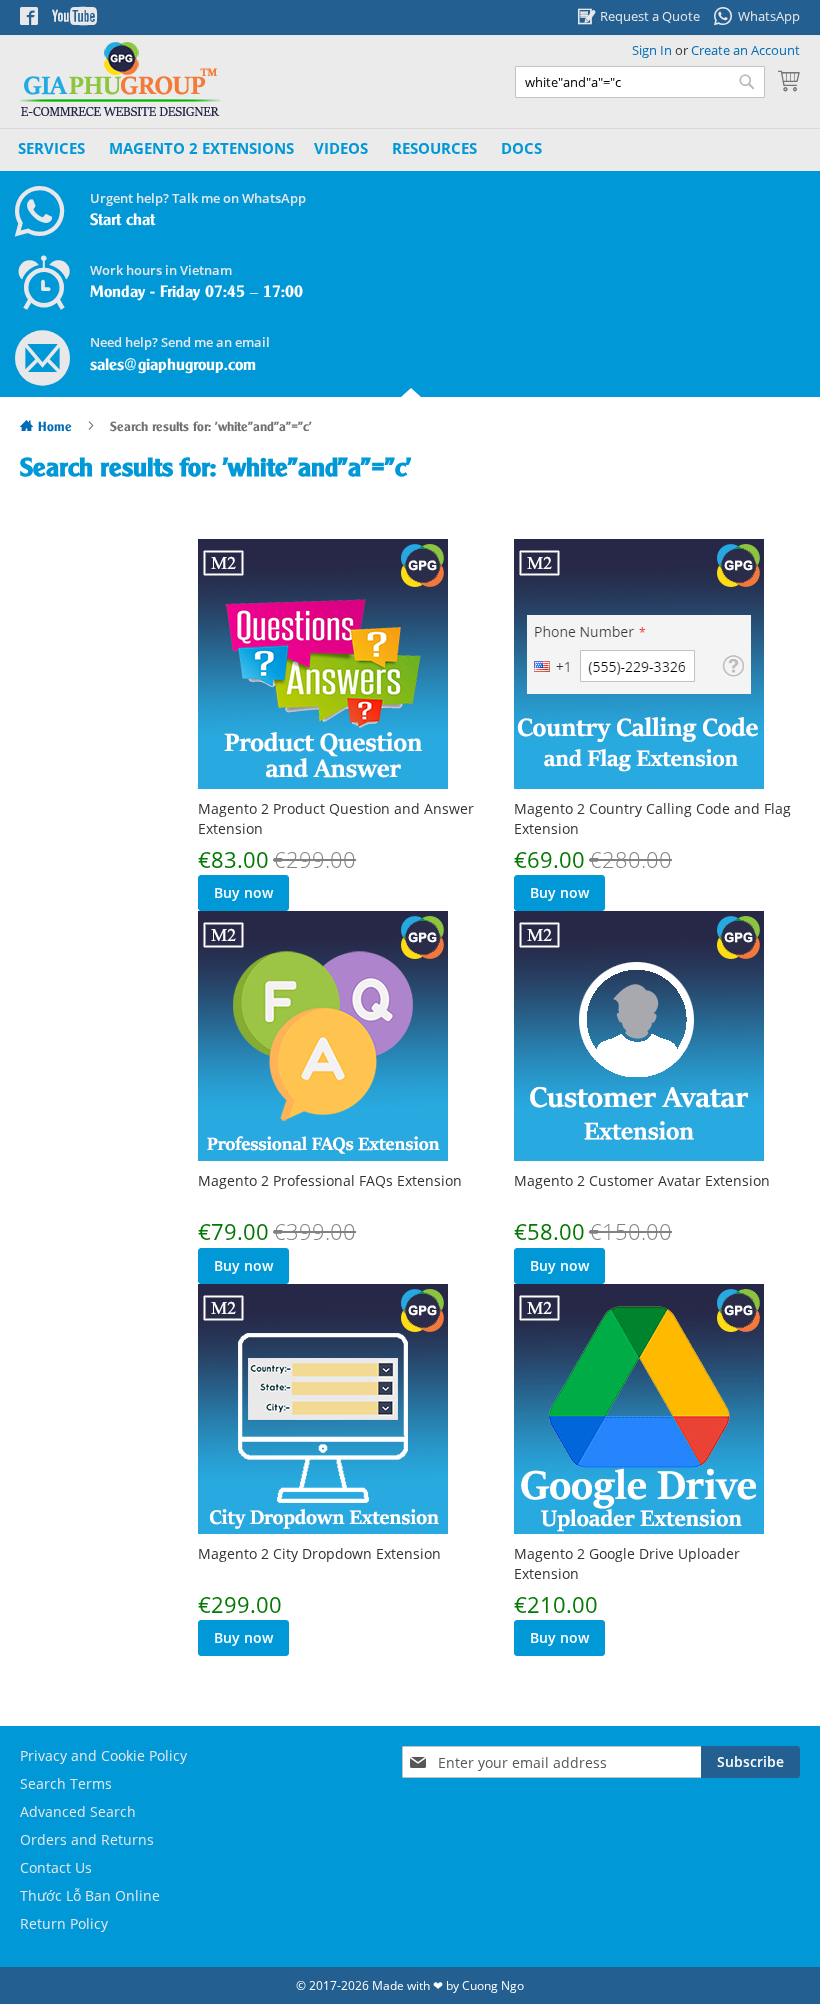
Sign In (652, 50)
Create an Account (745, 50)
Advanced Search (78, 1811)
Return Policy (64, 1923)
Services (51, 148)
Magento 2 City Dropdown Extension (319, 1553)
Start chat (122, 220)
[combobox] (640, 82)
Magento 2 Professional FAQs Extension (330, 1180)
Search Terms (66, 1783)
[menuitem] (201, 148)
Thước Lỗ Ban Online (90, 1895)
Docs (521, 148)
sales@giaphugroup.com (173, 365)
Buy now (243, 892)
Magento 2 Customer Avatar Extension (642, 1180)
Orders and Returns (87, 1839)
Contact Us (56, 1867)
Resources (434, 148)
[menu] (282, 149)
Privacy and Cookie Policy (103, 1755)
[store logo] (120, 79)
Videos (341, 148)
